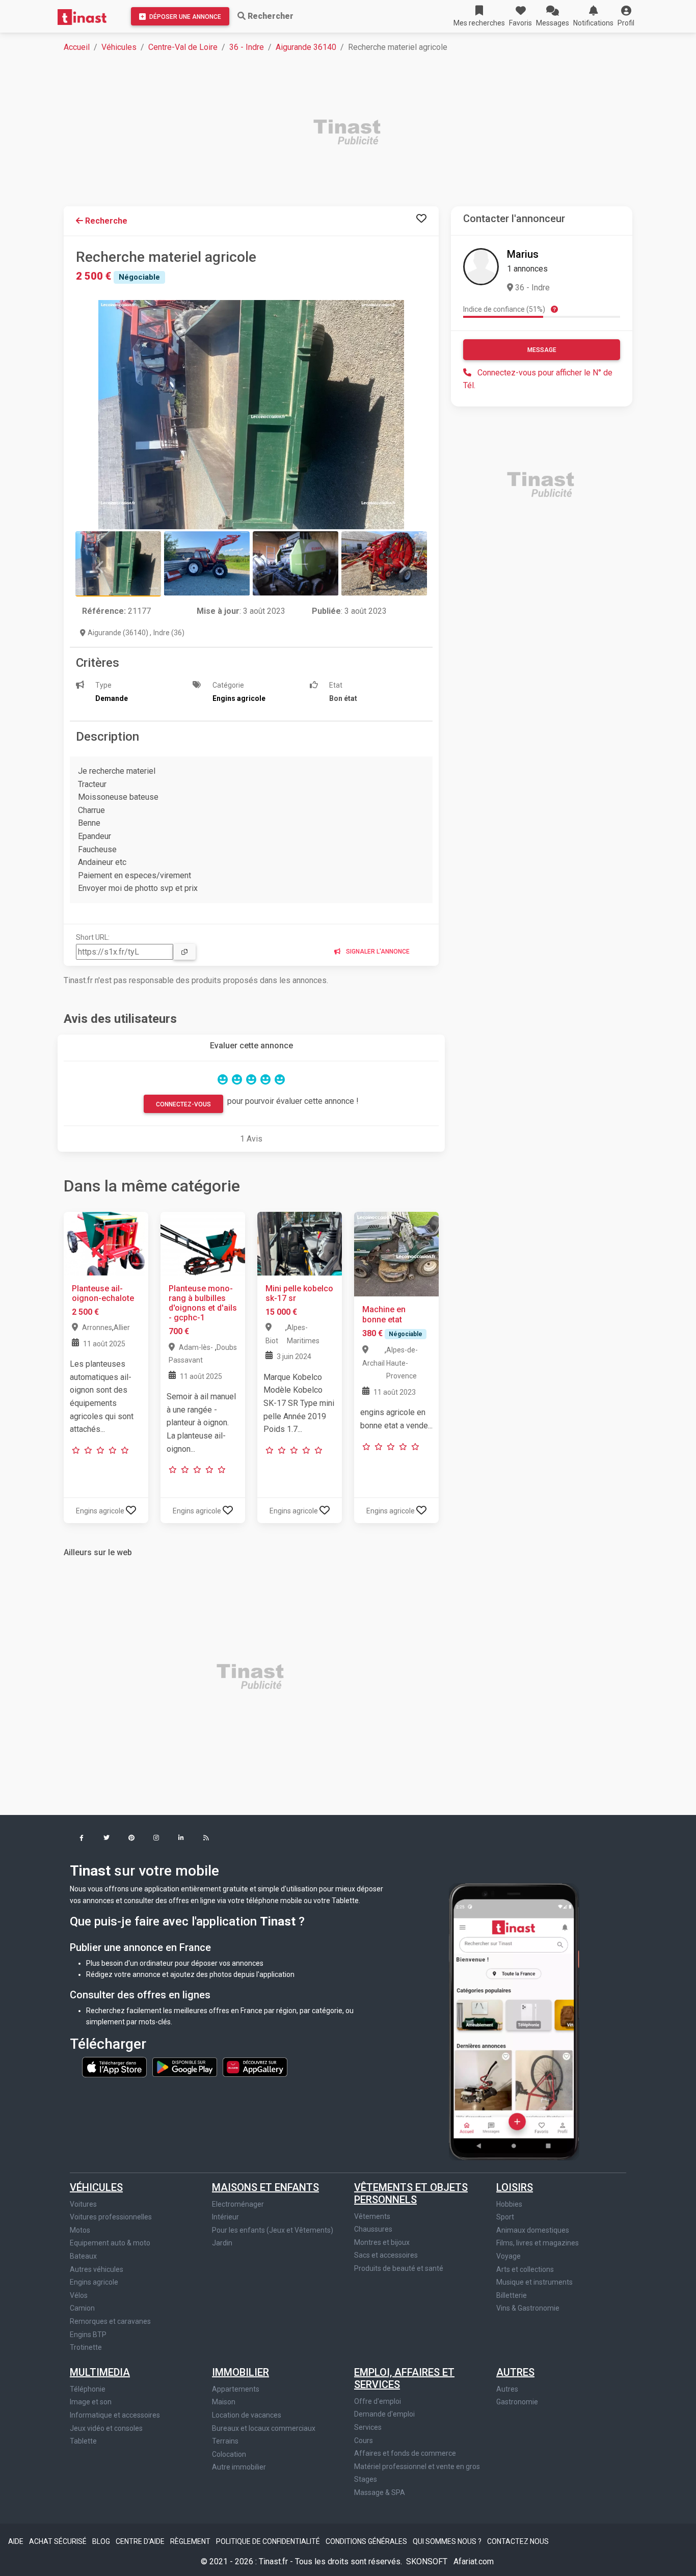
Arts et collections (525, 2269)
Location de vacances (247, 2415)
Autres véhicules (97, 2269)
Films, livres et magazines (538, 2243)
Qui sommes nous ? (448, 2541)
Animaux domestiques (533, 2230)
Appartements (236, 2389)
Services (368, 2427)
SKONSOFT (428, 2561)
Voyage (508, 2256)
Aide (17, 2541)
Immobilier (240, 2372)
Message (542, 350)
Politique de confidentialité (269, 2541)
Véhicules (119, 47)
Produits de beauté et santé (399, 2268)
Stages (366, 2479)
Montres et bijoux (382, 2242)
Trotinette (86, 2347)
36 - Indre (247, 47)
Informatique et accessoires (115, 2415)
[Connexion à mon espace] (421, 219)
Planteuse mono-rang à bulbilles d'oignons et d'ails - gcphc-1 (203, 1303)
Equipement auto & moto (110, 2243)
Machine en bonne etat (384, 1314)
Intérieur (225, 2217)
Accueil (77, 47)
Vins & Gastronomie (528, 2308)
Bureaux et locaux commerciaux (264, 2428)
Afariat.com (474, 2561)
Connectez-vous (183, 1104)
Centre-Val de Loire (183, 47)
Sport (505, 2217)
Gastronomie (517, 2402)
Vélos (79, 2295)
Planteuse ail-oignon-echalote (103, 1293)
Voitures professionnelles (111, 2217)
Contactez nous (518, 2541)
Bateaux (83, 2256)
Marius (523, 254)
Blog (102, 2541)
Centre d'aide (141, 2541)
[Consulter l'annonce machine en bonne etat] (396, 1254)
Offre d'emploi (378, 2401)
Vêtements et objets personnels (411, 2193)
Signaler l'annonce (377, 952)
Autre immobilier (239, 2467)
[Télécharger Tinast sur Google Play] (185, 2067)
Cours (364, 2441)
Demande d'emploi (384, 2414)
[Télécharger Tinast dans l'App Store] (115, 2067)
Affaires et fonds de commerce (405, 2453)
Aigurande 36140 (306, 47)
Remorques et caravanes (110, 2321)
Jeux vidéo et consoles (106, 2428)
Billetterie (512, 2295)
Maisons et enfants (265, 2187)
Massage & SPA (380, 2492)
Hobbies (509, 2204)
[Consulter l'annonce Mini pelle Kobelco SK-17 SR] (300, 1243)
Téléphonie (88, 2389)
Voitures (83, 2204)
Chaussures (373, 2229)
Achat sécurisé (59, 2541)
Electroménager (238, 2204)
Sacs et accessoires (386, 2255)
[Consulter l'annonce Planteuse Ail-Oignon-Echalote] (106, 1243)
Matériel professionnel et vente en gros (417, 2466)
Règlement (191, 2541)
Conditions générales (367, 2541)
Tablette (83, 2441)
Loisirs (515, 2187)
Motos (80, 2230)
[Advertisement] (354, 133)
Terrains (225, 2441)
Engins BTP (88, 2335)
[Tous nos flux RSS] (206, 1839)
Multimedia (100, 2372)
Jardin (222, 2243)
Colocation (229, 2454)
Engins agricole (94, 2282)
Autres (515, 2372)
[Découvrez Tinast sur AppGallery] (255, 2067)
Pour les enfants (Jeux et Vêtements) (273, 2230)
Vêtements (372, 2216)
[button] (626, 16)
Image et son (91, 2402)
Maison (224, 2402)
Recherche (105, 221)
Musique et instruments (534, 2282)
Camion (82, 2308)
